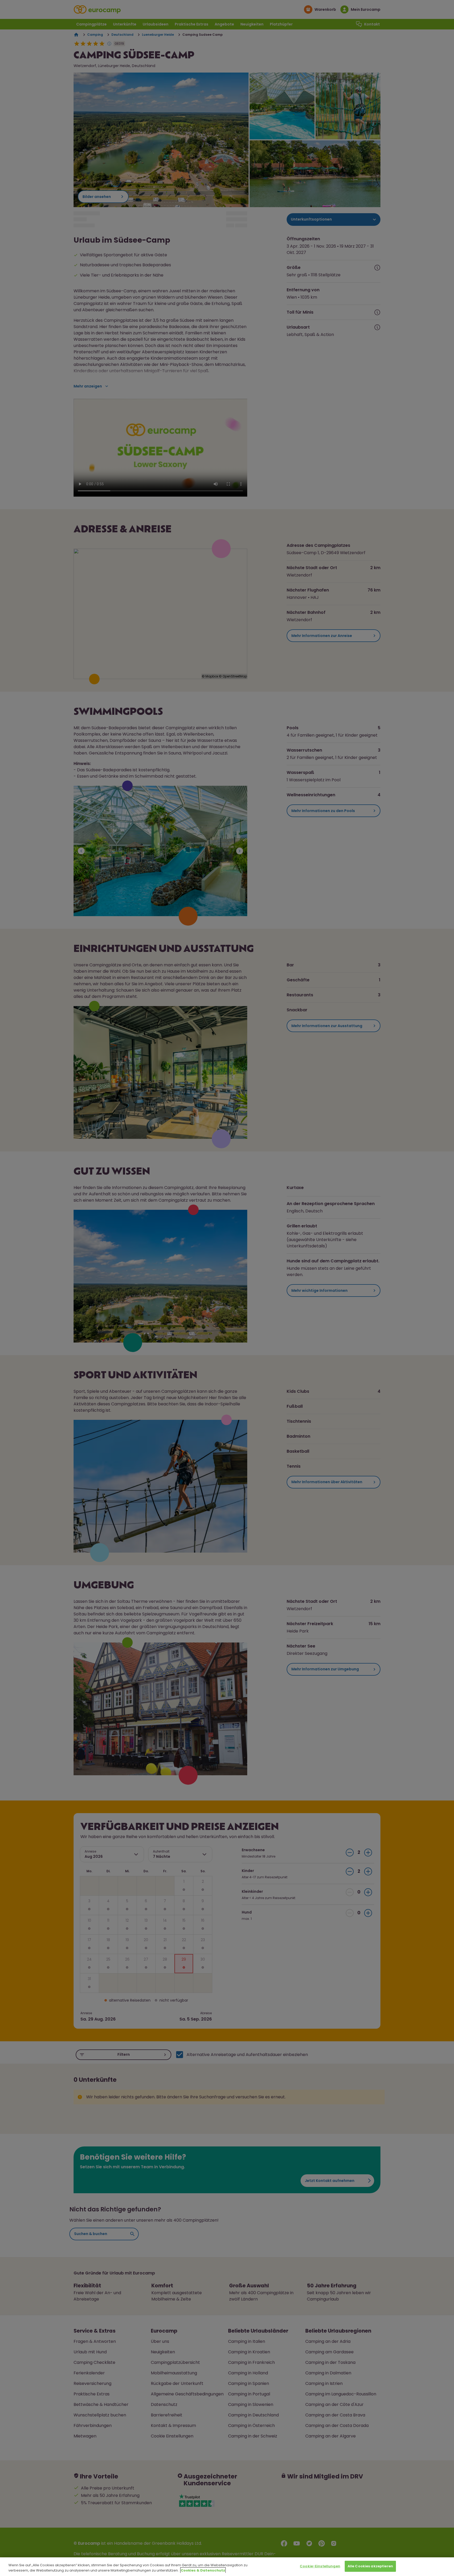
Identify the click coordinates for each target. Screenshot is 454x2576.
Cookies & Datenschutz (203, 2570)
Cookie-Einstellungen (320, 2566)
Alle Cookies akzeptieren (370, 2566)
